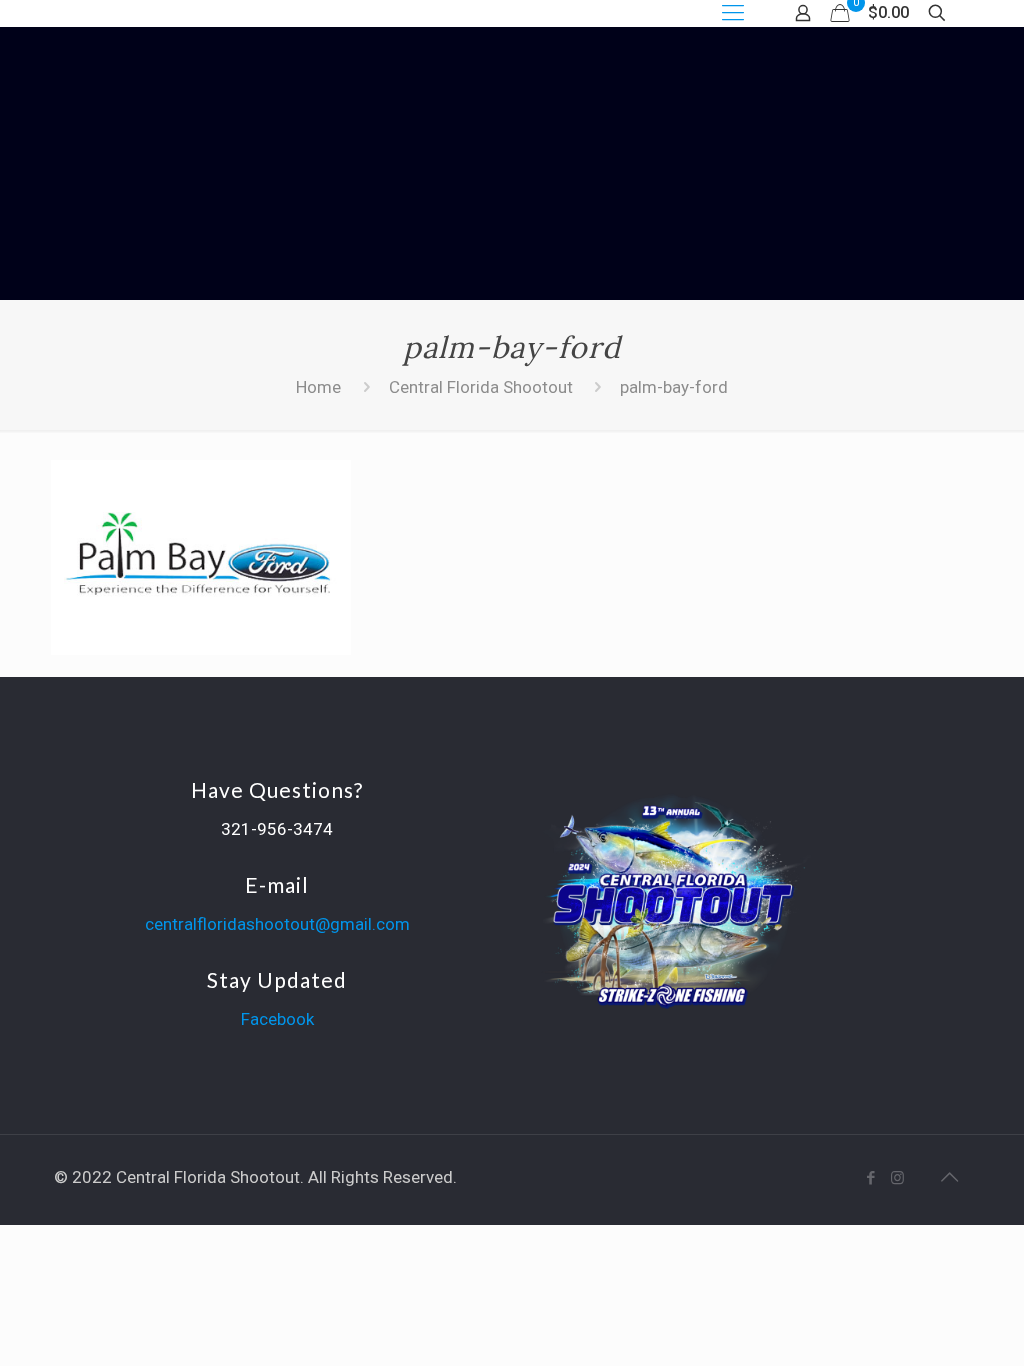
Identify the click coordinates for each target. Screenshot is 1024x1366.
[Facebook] (870, 1178)
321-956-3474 (277, 829)
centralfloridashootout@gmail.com (277, 924)
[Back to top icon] (949, 1177)
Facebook (277, 1019)
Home (318, 387)
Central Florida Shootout (481, 387)
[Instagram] (897, 1178)
